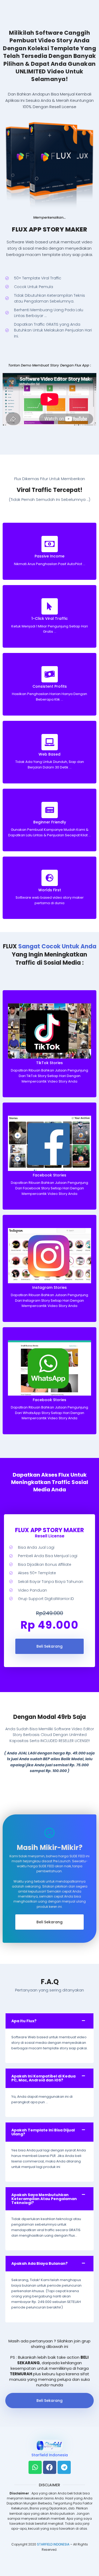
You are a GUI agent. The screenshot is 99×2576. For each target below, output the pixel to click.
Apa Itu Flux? (24, 2021)
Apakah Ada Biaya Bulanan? (39, 2263)
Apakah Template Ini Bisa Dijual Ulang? (43, 2132)
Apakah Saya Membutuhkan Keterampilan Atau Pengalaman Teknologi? (44, 2199)
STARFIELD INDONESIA (53, 2544)
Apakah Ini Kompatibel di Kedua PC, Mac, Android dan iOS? (43, 2078)
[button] (49, 2021)
